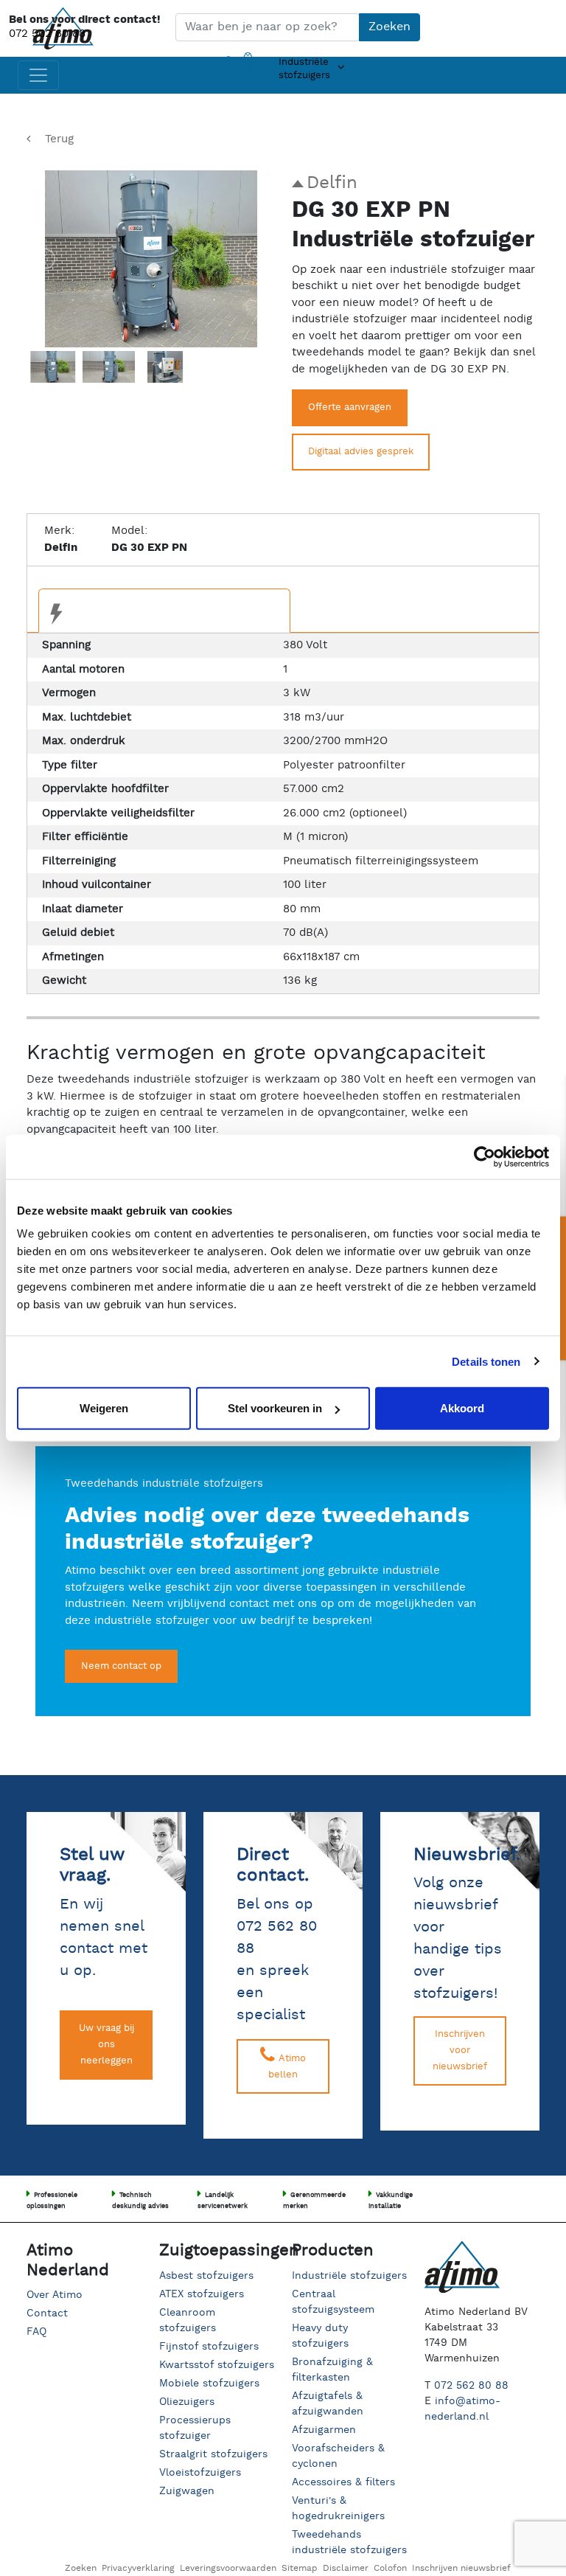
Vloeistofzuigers (200, 2473)
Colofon (390, 2568)
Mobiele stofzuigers (209, 2384)
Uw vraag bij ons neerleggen (106, 2045)
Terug (59, 139)
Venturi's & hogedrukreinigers (338, 2509)
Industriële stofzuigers (349, 2276)
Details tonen (486, 1361)
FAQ (36, 2332)
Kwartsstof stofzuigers (217, 2365)
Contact (47, 2313)
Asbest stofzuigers (206, 2276)
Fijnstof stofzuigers (209, 2347)
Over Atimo (55, 2295)
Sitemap (300, 2568)
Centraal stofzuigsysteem (333, 2302)
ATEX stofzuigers (202, 2294)
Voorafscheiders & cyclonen (338, 2456)
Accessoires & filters (343, 2482)
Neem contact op (121, 1666)
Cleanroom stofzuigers (188, 2320)
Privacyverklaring (138, 2568)
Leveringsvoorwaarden (228, 2568)
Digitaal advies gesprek (361, 452)
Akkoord (462, 1408)
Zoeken (389, 27)
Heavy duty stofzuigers (320, 2336)
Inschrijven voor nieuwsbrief (460, 2051)
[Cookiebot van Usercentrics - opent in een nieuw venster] (485, 1156)
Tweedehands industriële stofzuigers (349, 2542)
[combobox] (268, 27)
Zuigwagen (187, 2491)
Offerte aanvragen (350, 407)
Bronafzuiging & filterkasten (332, 2370)
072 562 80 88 (47, 34)
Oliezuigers (187, 2402)
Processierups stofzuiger (195, 2428)
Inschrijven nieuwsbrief (461, 2568)
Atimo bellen (287, 2067)
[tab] (164, 611)
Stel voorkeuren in (275, 1408)
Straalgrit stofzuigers (213, 2454)
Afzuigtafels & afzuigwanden (328, 2404)
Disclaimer (346, 2568)
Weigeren (104, 1408)
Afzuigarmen (324, 2430)
